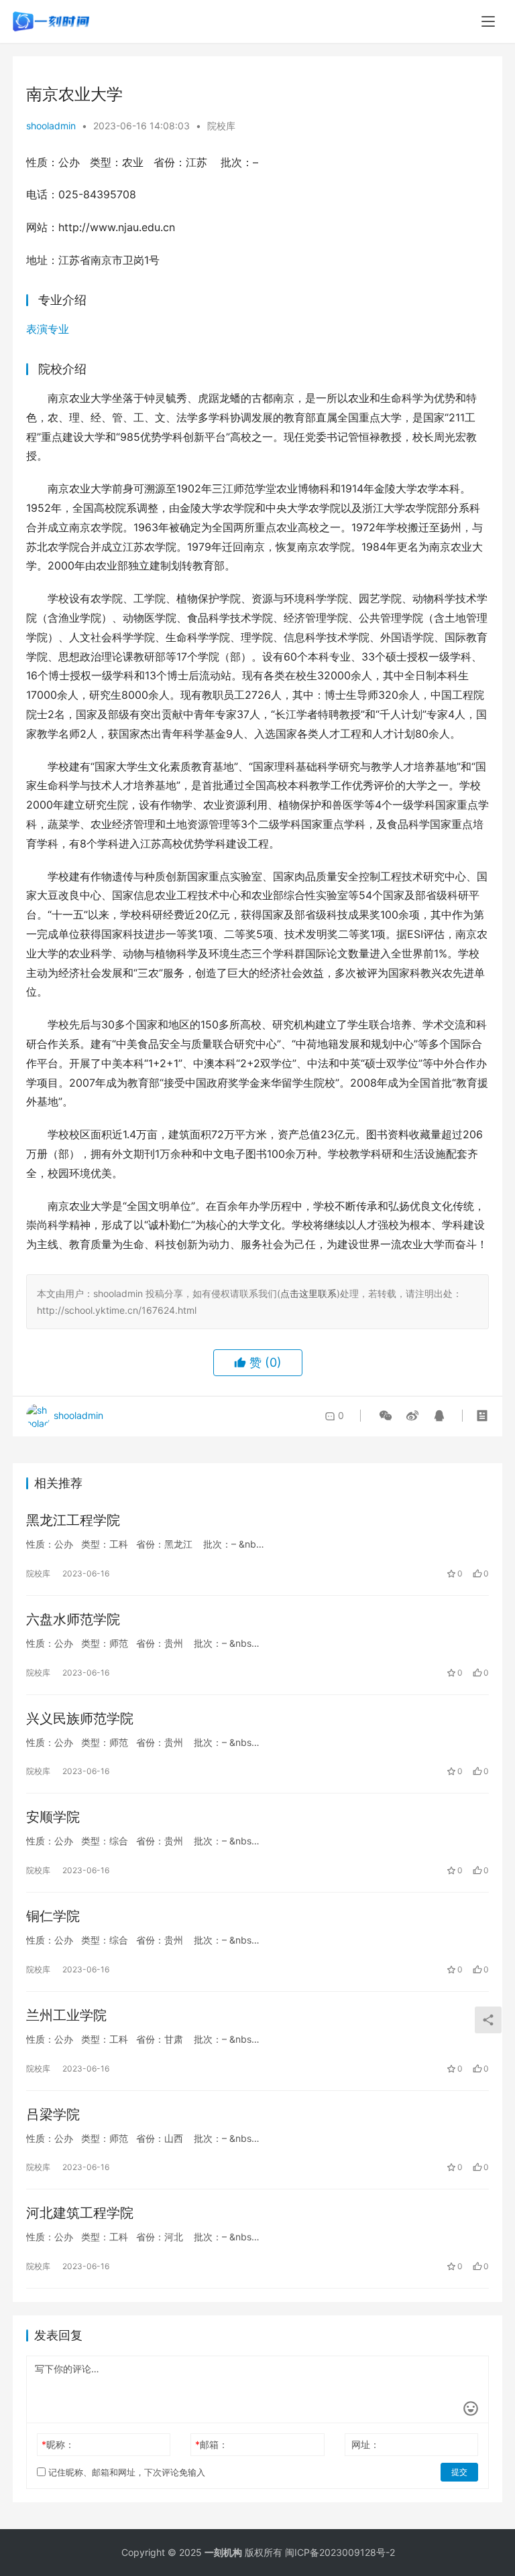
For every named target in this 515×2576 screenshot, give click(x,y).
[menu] (488, 21)
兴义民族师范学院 (80, 1718)
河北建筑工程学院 (80, 2213)
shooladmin (51, 126)
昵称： (58, 2444)
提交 (459, 2472)
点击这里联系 (308, 1293)
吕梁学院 (53, 2114)
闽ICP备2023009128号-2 (340, 2552)
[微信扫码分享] (386, 1416)
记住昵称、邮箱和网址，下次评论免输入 (125, 2472)
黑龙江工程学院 (73, 1520)
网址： (365, 2444)
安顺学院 (53, 1817)
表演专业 (48, 329)
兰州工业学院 (66, 2015)
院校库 (221, 126)
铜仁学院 (53, 1916)
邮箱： (212, 2444)
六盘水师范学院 (73, 1619)
